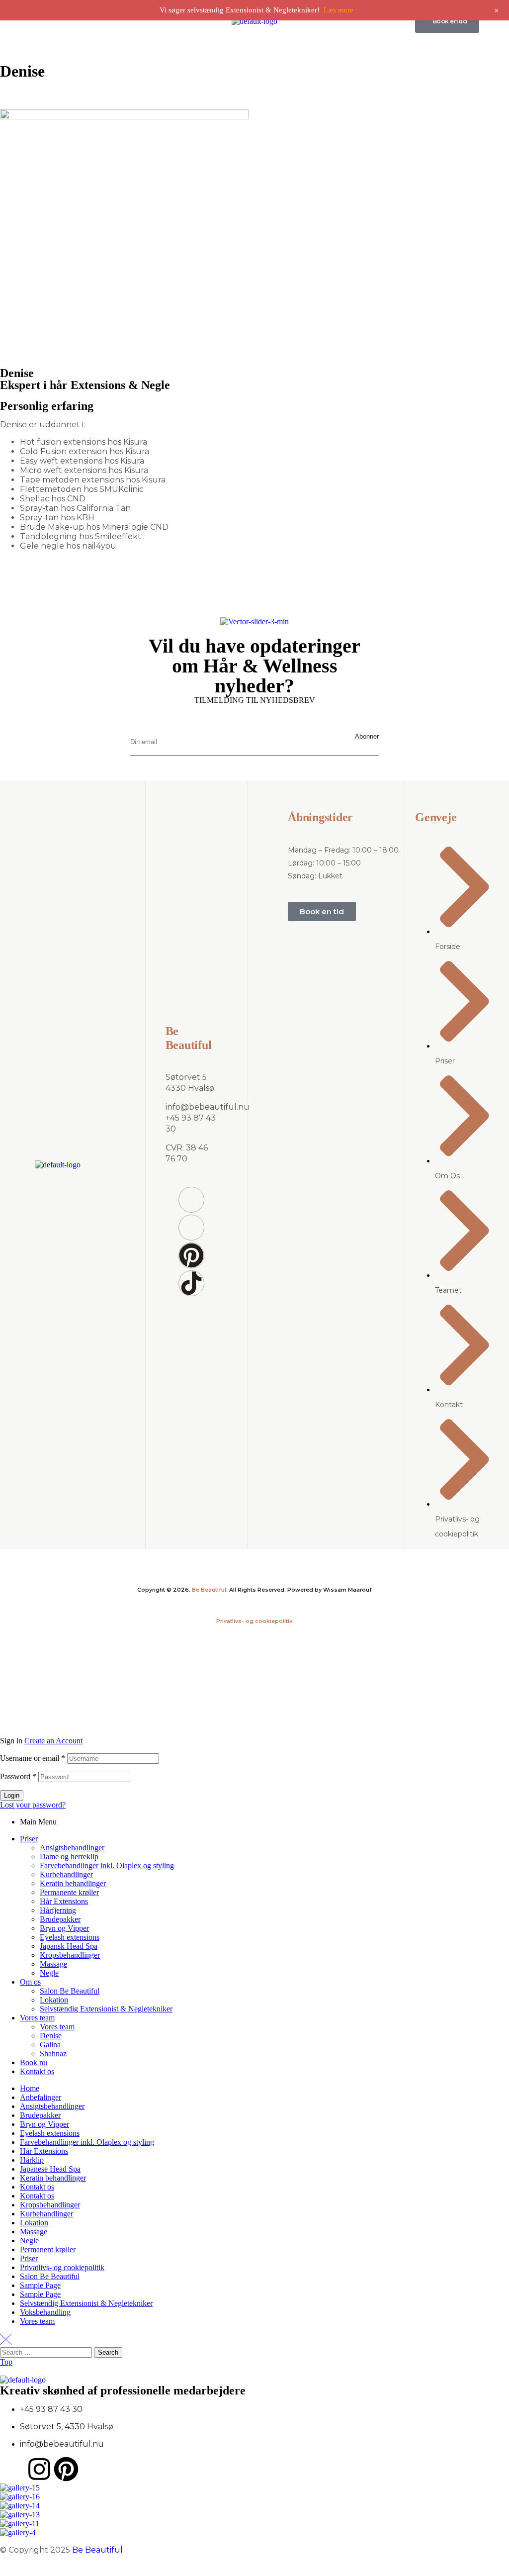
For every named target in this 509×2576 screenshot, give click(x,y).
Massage (53, 1964)
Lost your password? (33, 1805)
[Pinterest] (191, 1255)
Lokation (54, 2000)
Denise (51, 2036)
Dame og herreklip (69, 1857)
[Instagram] (39, 2469)
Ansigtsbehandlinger (72, 1848)
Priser (29, 1839)
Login (12, 1795)
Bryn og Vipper (64, 1928)
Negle (49, 1973)
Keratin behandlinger (73, 1883)
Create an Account (53, 1741)
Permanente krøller (69, 1892)
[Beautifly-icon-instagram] (191, 1228)
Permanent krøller (48, 2249)
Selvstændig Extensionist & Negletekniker (106, 2009)
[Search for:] (47, 2352)
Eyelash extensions (70, 1937)
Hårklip (32, 2160)
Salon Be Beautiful (70, 1991)
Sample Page (40, 2285)
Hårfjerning (58, 1910)
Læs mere (339, 10)
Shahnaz (53, 2053)
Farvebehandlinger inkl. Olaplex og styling (107, 1865)
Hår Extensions (64, 1901)
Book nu (34, 2062)
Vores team (37, 2018)
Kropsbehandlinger (70, 1955)
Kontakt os (37, 2071)
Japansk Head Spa (69, 1946)
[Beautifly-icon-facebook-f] (191, 1200)
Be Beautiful (209, 1590)
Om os (30, 1982)
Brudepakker (60, 1919)
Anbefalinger (41, 2097)
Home (30, 2088)
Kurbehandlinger (66, 1874)
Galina (50, 2045)
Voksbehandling (45, 2312)
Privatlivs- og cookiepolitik (254, 1621)
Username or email (33, 1758)
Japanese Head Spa (50, 2169)
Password (18, 1776)
